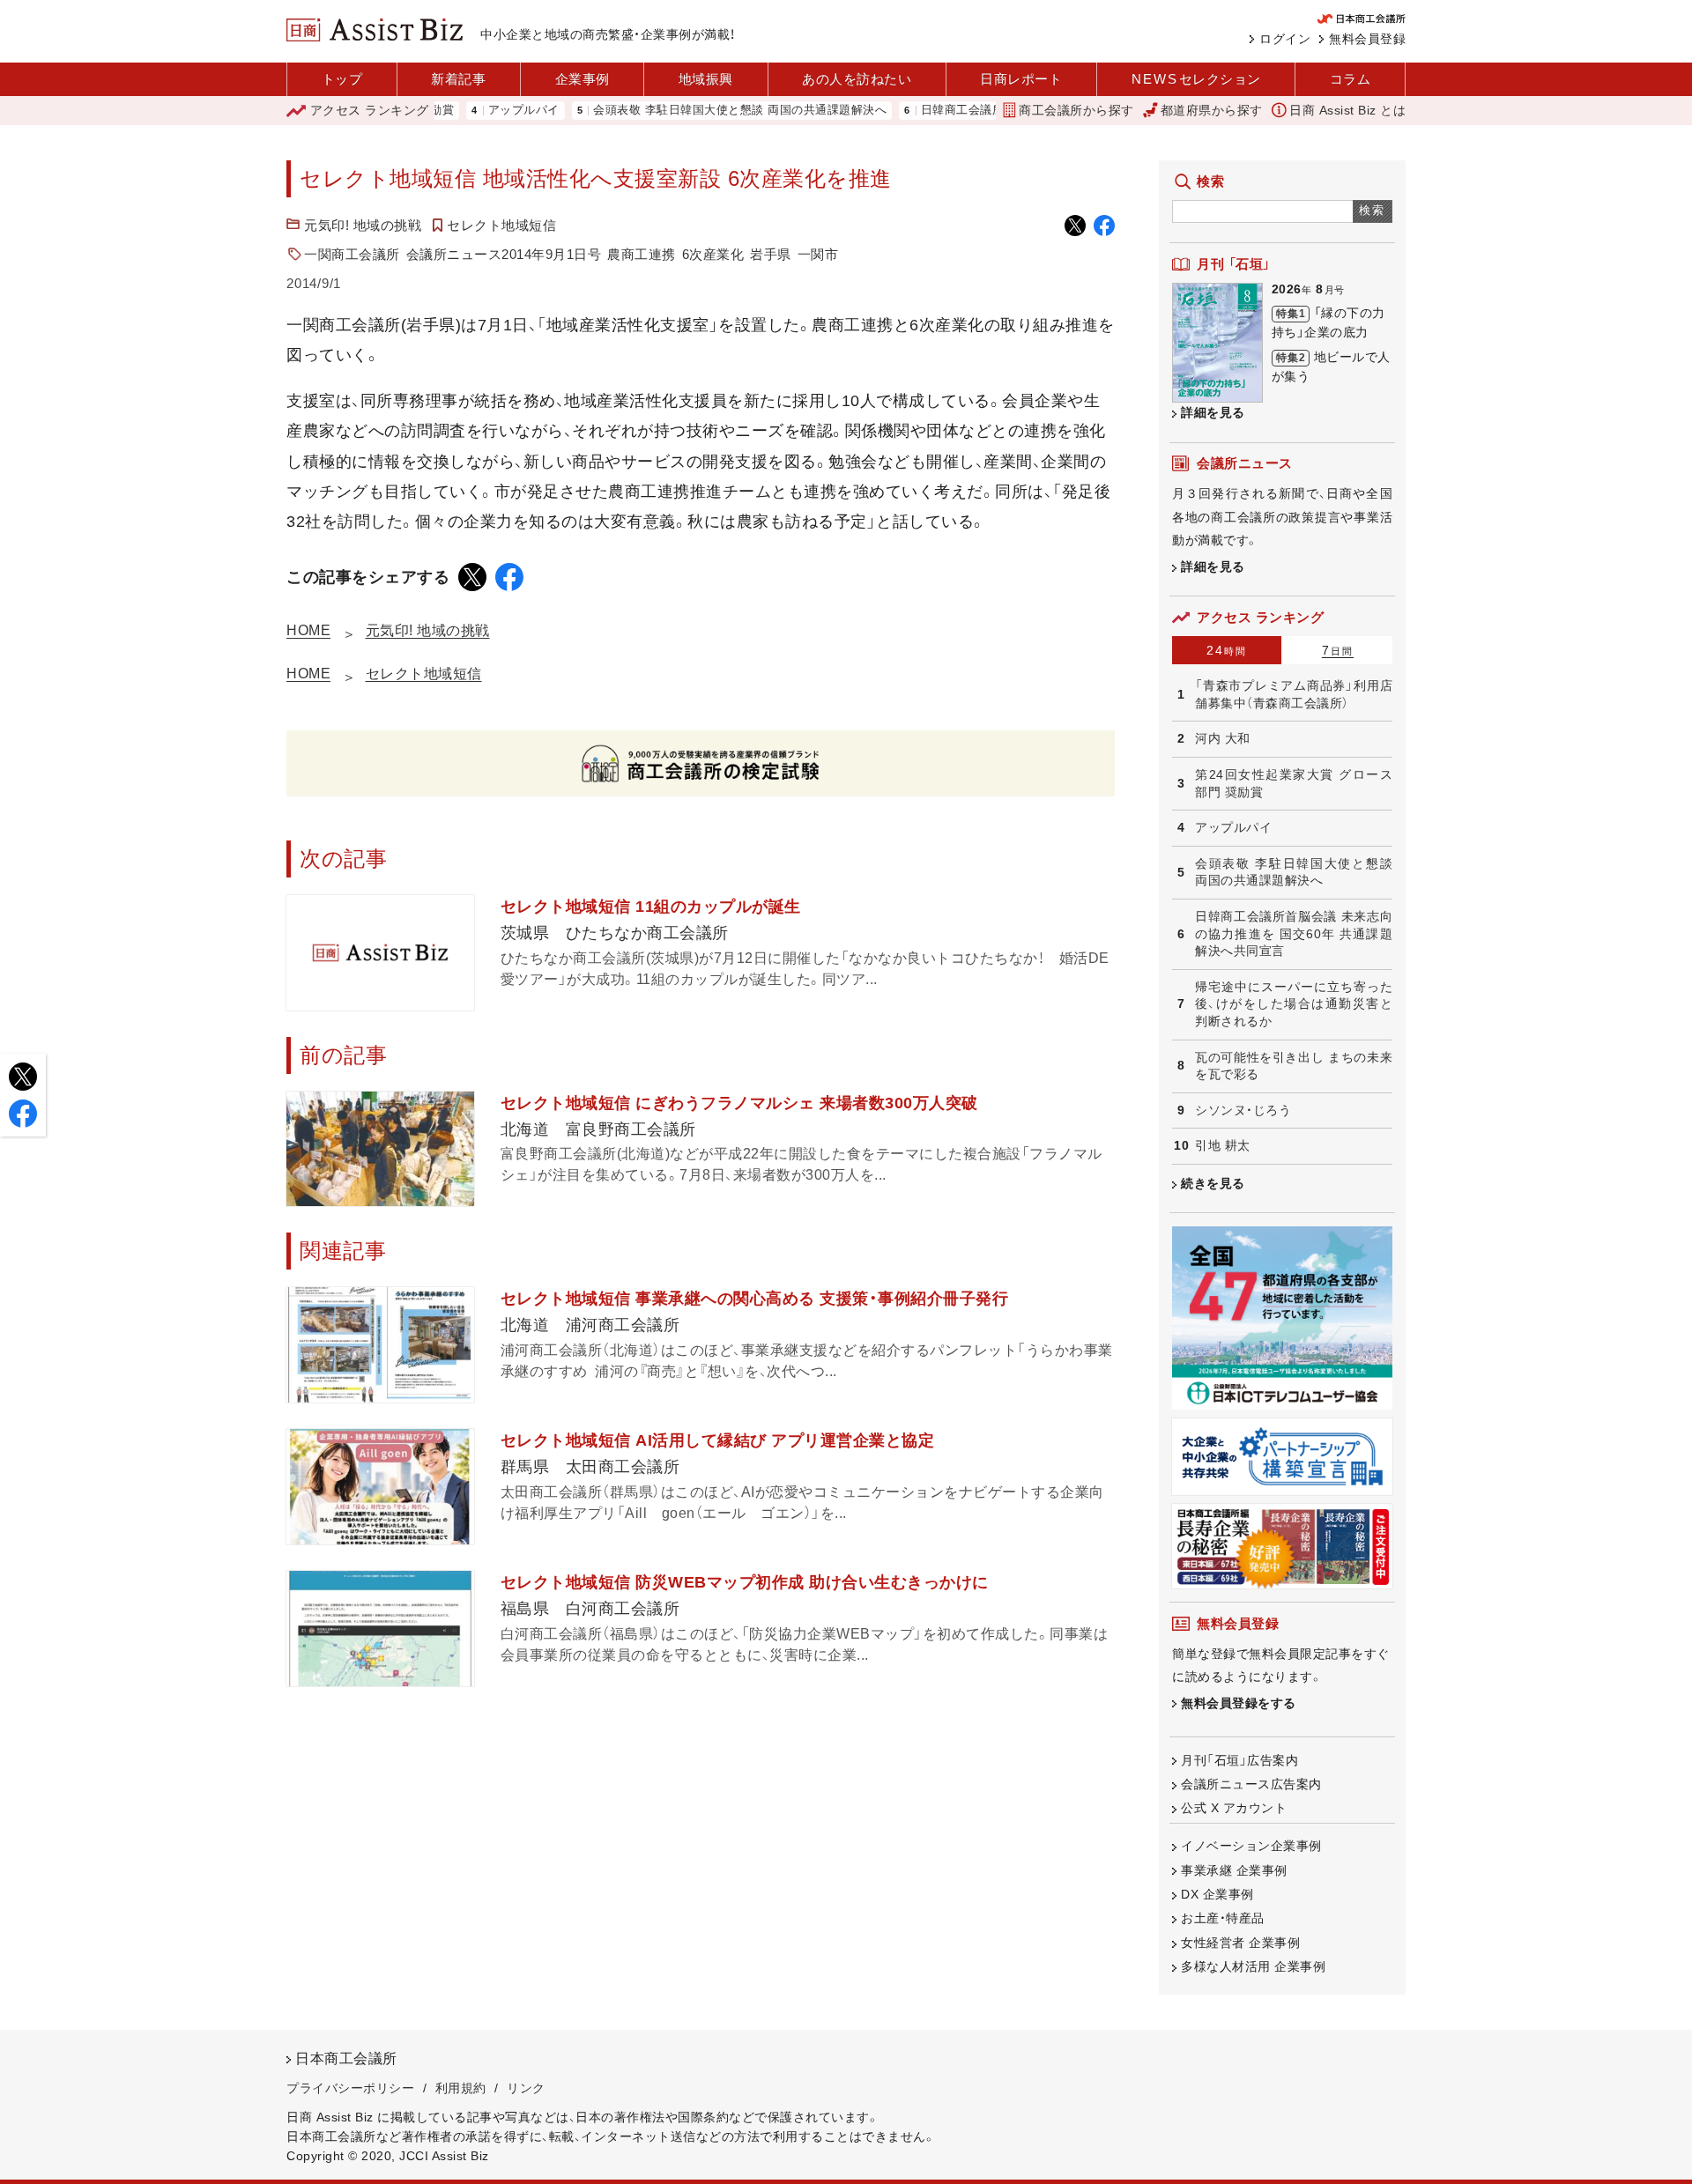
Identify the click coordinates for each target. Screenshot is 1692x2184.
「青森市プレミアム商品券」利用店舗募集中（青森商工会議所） (1294, 694)
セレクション (1196, 79)
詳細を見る (1213, 412)
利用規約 (461, 2088)
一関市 (818, 254)
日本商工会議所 (346, 2058)
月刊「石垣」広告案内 (1239, 1760)
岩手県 (771, 254)
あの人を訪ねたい (857, 79)
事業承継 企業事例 (1234, 1870)
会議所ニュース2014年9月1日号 (504, 254)
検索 (1373, 210)
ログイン (1285, 39)
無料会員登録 (1367, 39)
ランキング (370, 110)
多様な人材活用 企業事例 (1253, 1966)
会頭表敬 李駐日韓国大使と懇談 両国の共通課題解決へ (685, 111)
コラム (1351, 79)
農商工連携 (642, 254)
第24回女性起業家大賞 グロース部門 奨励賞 (1294, 783)
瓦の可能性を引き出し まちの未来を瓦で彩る (1294, 1066)
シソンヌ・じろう (1243, 1110)
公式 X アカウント (1234, 1808)
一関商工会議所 (352, 254)
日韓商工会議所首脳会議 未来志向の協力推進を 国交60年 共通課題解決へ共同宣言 (1294, 933)
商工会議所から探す (1076, 110)
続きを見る (1213, 1183)
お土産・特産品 (1223, 1918)
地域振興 (706, 79)
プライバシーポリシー (350, 2088)
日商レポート (1021, 79)
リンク (526, 2088)
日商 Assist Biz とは (1347, 110)
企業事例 (583, 79)
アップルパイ (469, 111)
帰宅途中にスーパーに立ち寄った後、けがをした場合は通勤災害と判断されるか (1294, 1004)
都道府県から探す (1212, 110)
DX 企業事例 (1217, 1894)
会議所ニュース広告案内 (1251, 1784)
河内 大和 (1223, 738)
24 (1227, 650)
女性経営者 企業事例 (1240, 1943)
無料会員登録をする (1239, 1703)
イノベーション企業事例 (1251, 1846)
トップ (342, 79)
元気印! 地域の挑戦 (363, 225)
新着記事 (458, 79)
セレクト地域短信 (501, 225)
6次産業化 (713, 254)
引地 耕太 (1223, 1145)
